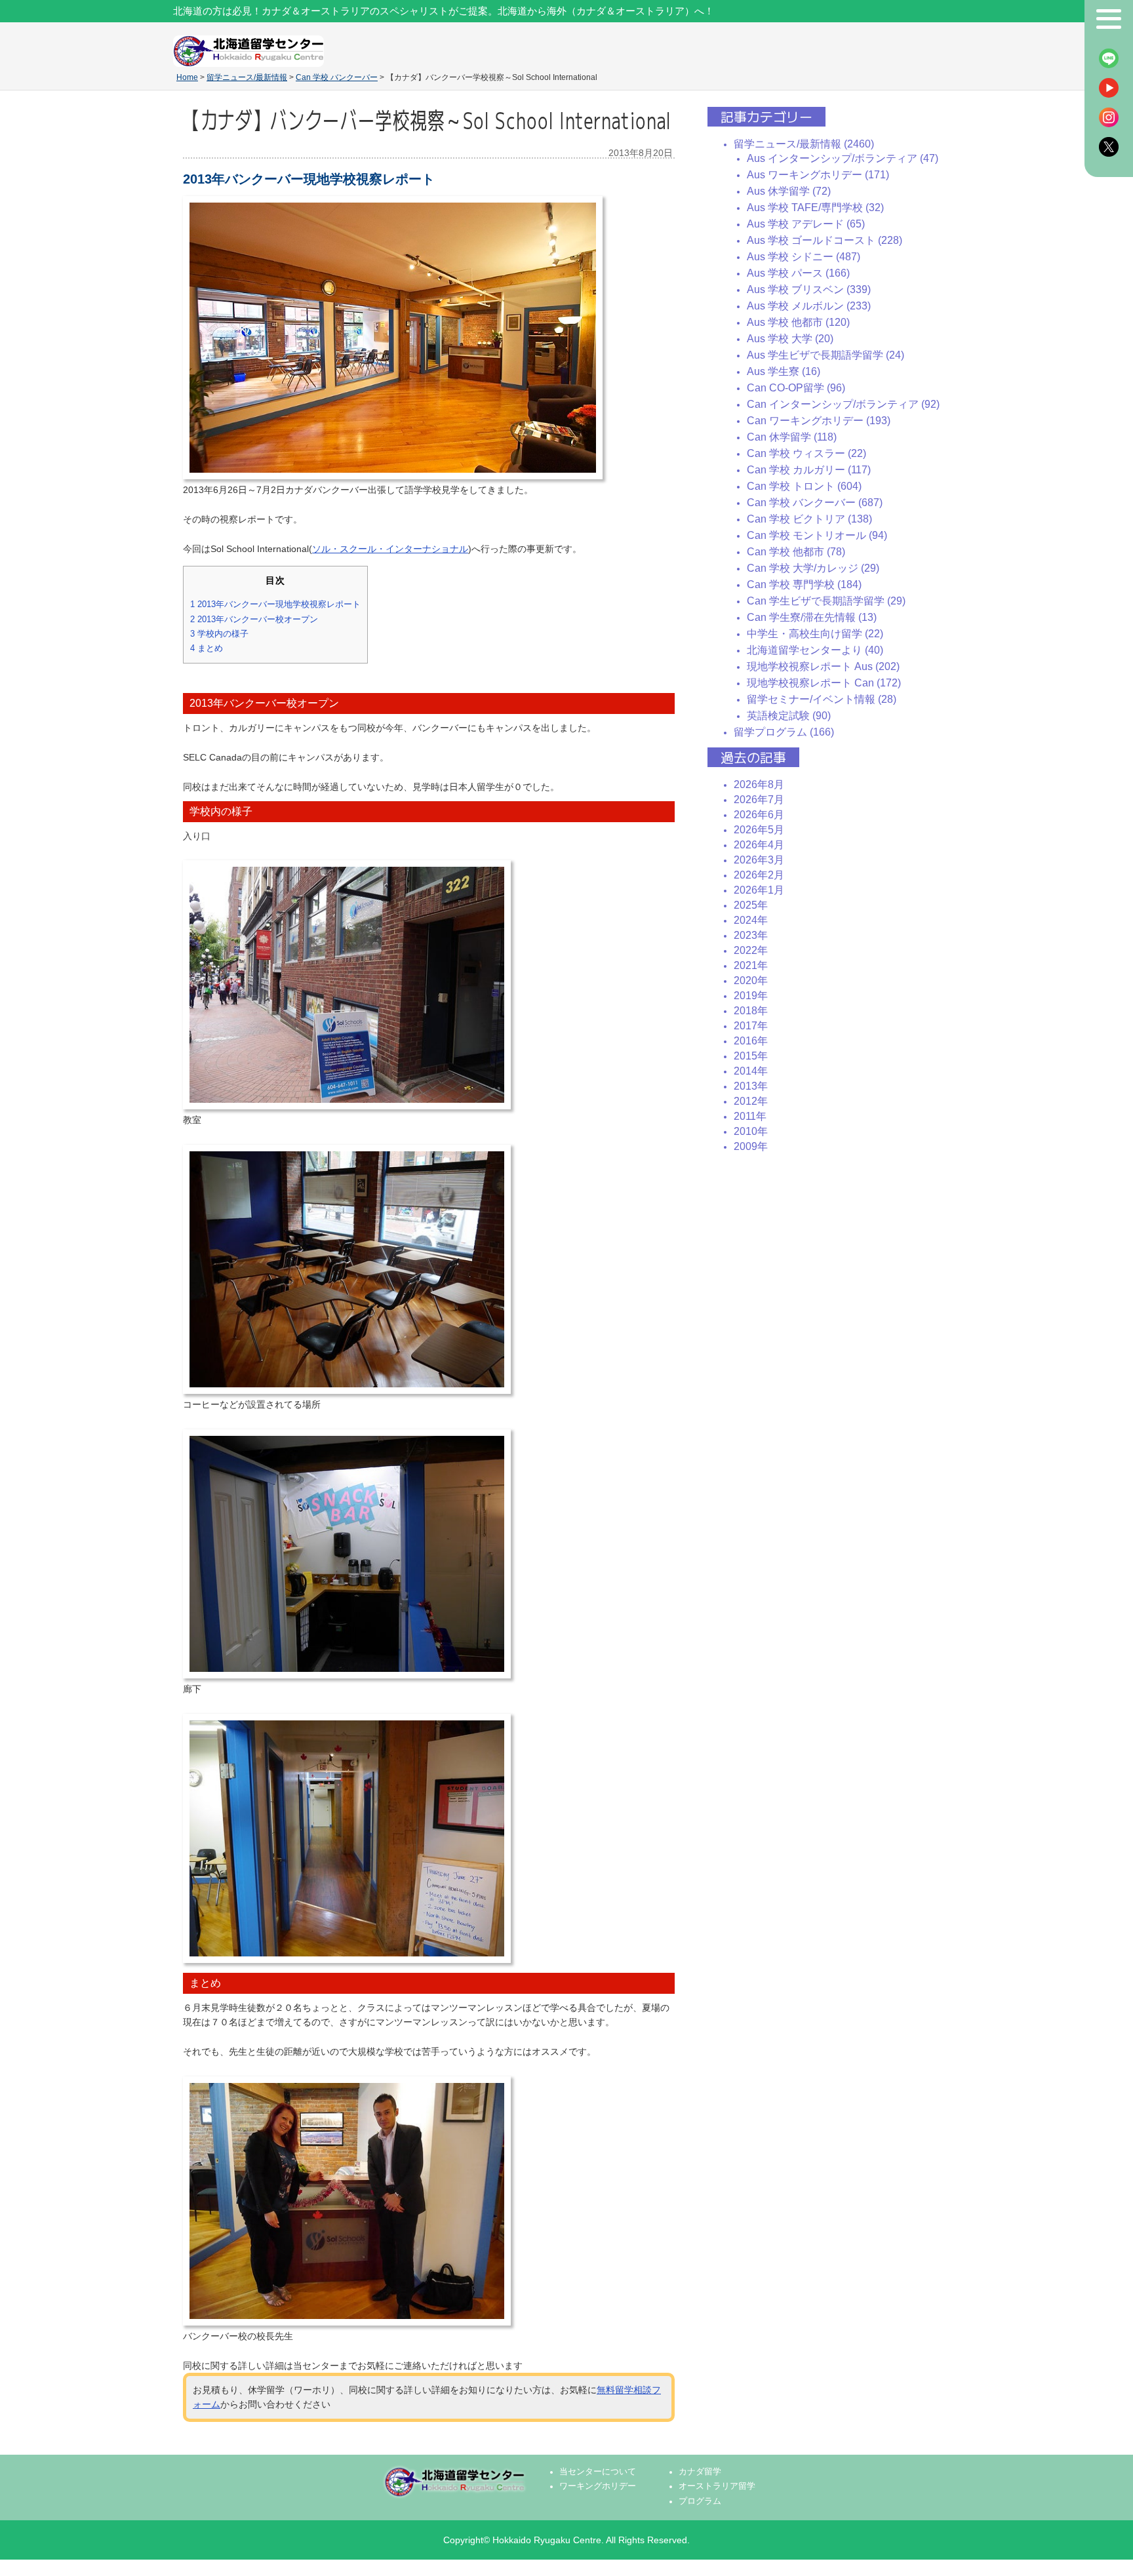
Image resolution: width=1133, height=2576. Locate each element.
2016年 (751, 1041)
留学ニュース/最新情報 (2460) (804, 144)
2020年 (751, 981)
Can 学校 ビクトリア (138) (809, 519)
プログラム (700, 2501)
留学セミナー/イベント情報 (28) (822, 699)
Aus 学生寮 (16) (784, 371)
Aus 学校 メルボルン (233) (809, 306)
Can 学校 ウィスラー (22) (806, 453)
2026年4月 (759, 845)
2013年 (751, 1086)
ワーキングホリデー (598, 2486)
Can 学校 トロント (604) (804, 486)
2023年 (751, 935)
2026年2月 (759, 875)
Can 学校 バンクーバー (337, 77)
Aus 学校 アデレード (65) (806, 224)
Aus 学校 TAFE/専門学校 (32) (815, 208)
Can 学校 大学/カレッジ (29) (813, 568)
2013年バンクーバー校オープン (254, 619)
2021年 (751, 965)
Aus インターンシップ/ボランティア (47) (843, 158)
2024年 (751, 920)
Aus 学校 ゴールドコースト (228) (825, 240)
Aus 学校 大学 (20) (790, 339)
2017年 (751, 1026)
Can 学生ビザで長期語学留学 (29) (826, 601)
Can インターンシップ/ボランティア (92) (843, 404)
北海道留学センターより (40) (815, 650)
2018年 (751, 1011)
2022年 (751, 950)
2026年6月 (759, 815)
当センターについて (598, 2472)
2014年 (751, 1071)
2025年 (751, 905)
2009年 (751, 1146)
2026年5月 (759, 830)
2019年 (751, 996)
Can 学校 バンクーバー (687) (815, 503)
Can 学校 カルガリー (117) (809, 470)
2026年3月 (759, 860)
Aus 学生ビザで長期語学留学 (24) (825, 355)
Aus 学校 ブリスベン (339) (809, 289)
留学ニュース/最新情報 (247, 77)
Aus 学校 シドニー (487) (804, 257)
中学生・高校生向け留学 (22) (815, 634)
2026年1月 (759, 890)
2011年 (750, 1116)
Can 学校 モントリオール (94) (817, 535)
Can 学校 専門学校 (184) (804, 585)
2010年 (751, 1131)
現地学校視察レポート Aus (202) (823, 666)
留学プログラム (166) (784, 732)
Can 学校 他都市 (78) (796, 552)
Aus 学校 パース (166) (798, 273)
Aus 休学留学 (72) (789, 191)
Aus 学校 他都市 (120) (798, 322)
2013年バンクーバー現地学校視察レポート (275, 604)
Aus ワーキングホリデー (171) (818, 175)
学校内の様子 (219, 634)
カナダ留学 (700, 2472)
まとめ (207, 648)
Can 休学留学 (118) (792, 437)
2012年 (751, 1101)
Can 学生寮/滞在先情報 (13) (812, 617)
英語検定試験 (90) (789, 716)
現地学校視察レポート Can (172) (824, 683)
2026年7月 (759, 800)
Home (187, 77)
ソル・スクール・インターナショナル (390, 549)
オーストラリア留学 (717, 2486)
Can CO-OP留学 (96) (796, 388)
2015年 (751, 1056)
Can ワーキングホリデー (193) (819, 421)
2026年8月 (759, 784)
